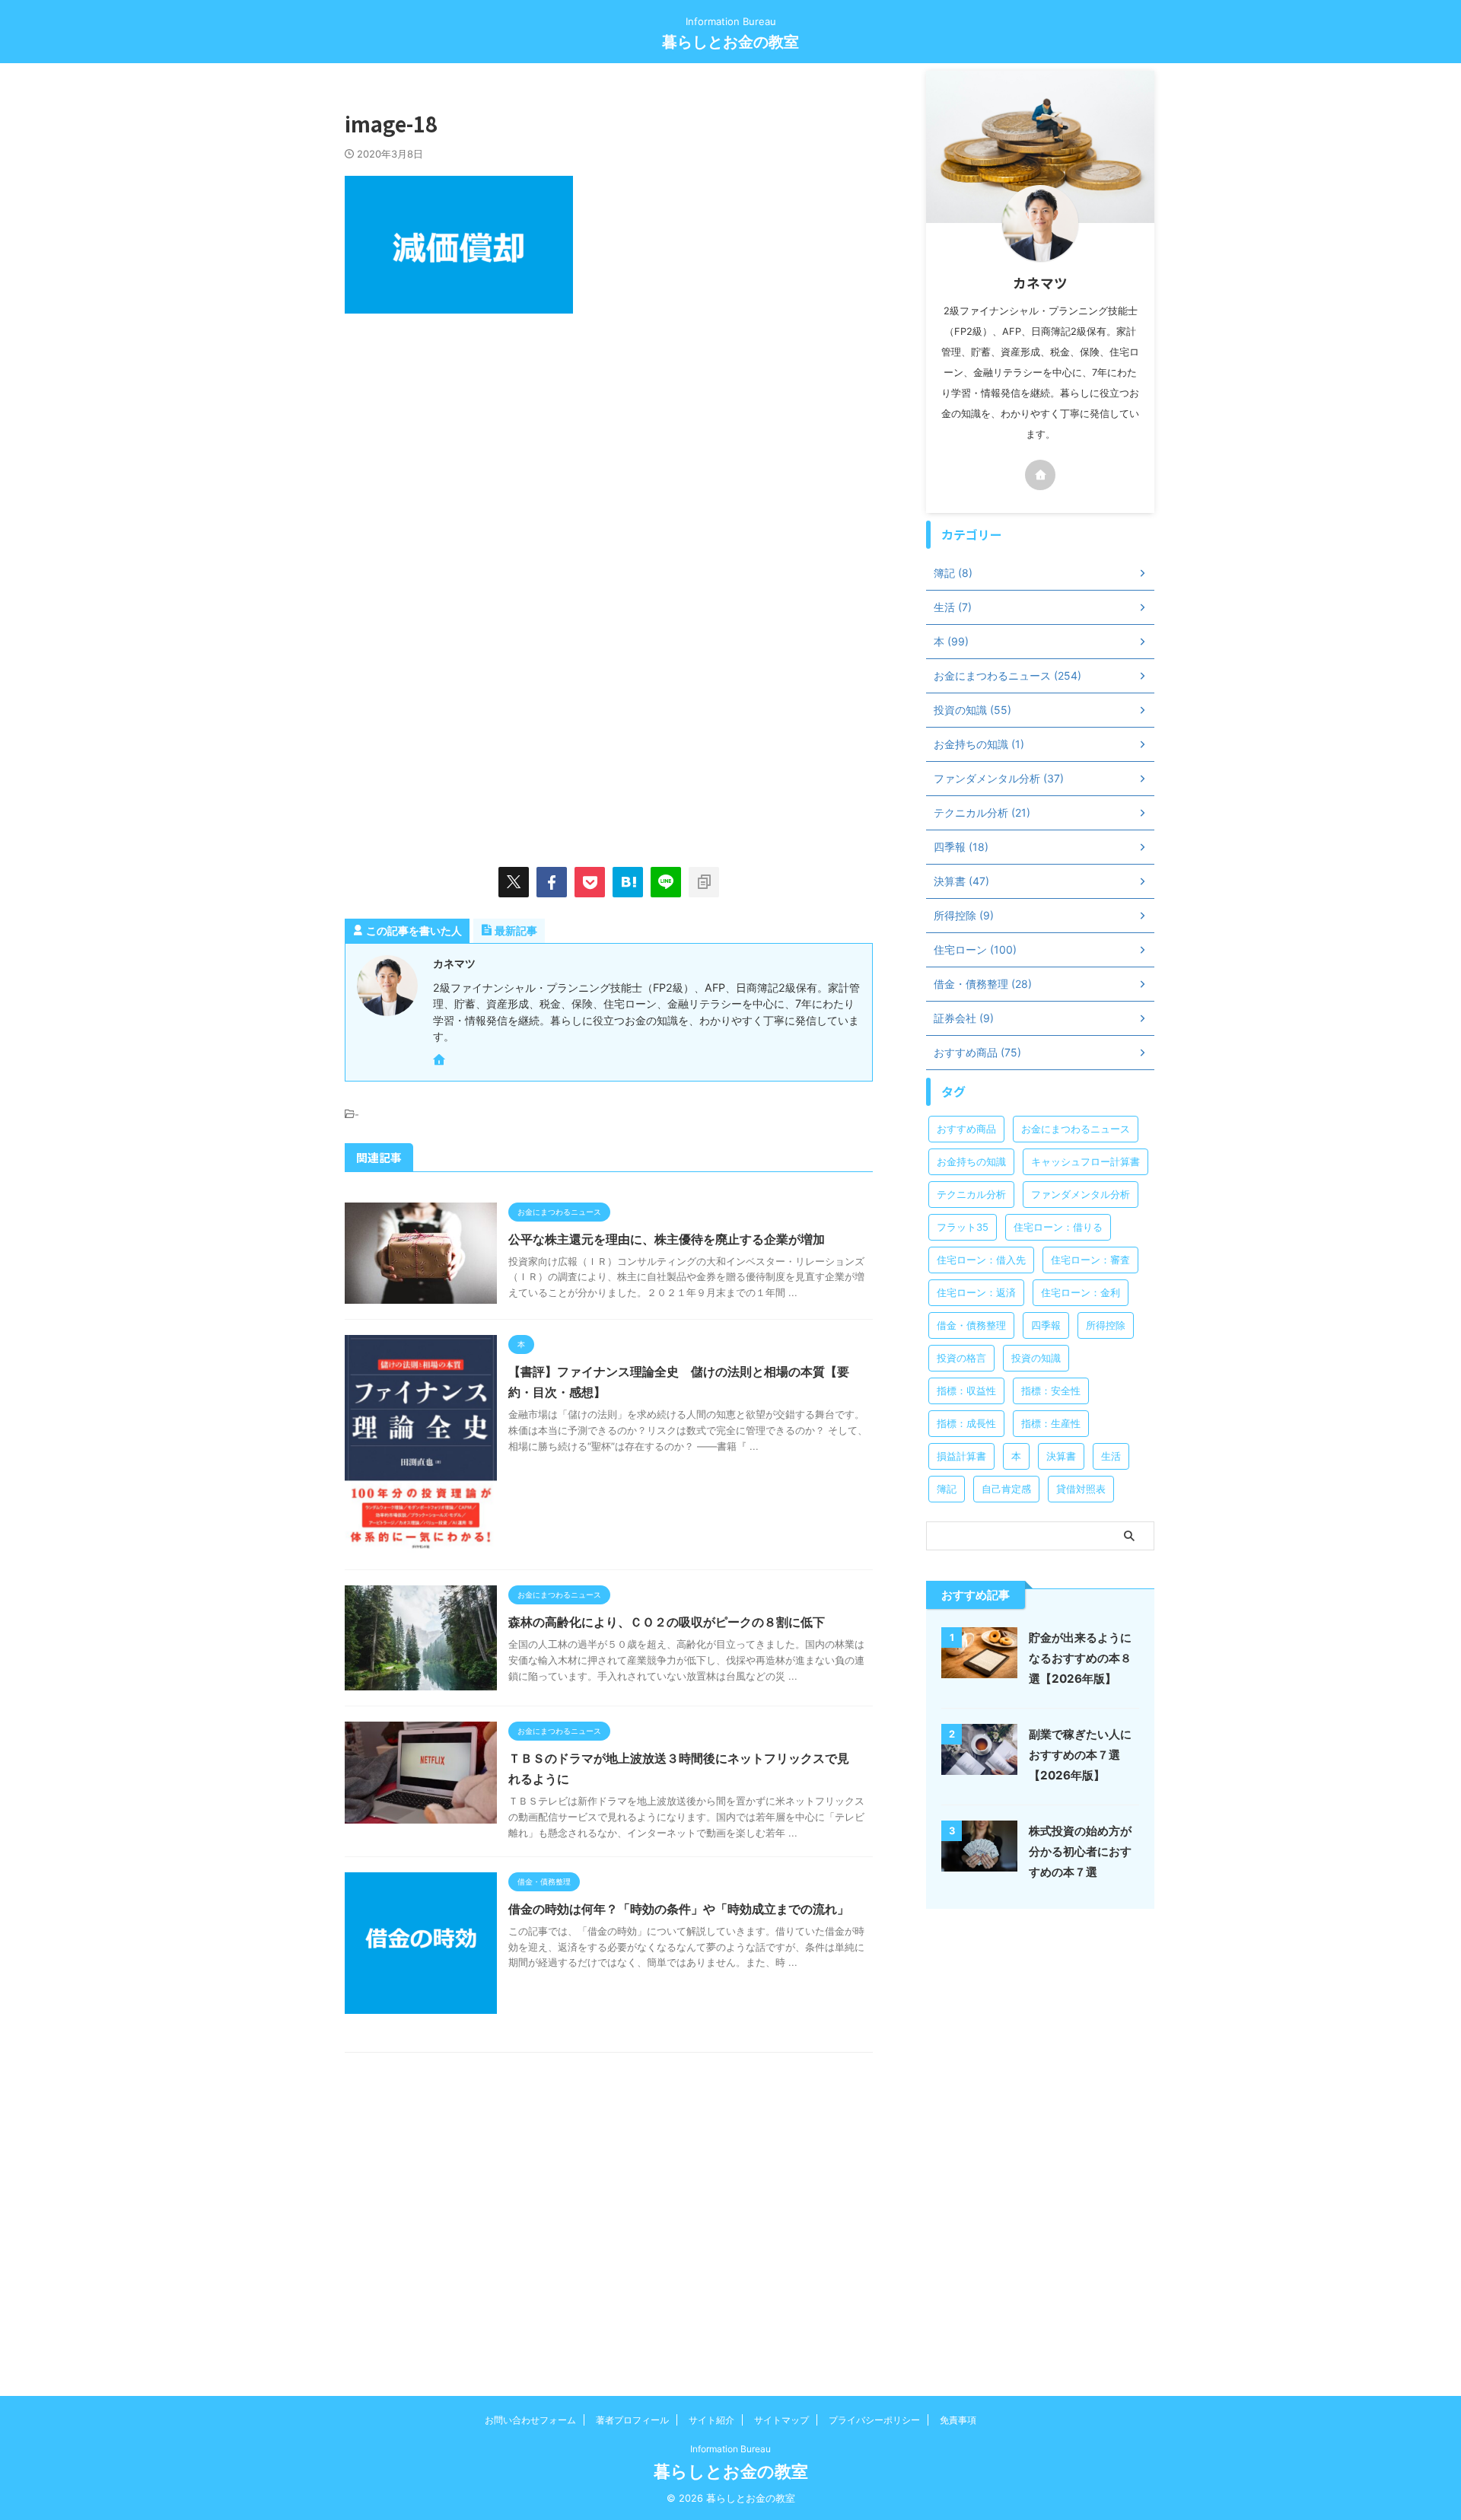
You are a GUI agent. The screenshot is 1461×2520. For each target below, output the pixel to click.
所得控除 (1106, 1325)
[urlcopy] (704, 882)
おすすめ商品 (966, 1129)
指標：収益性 (966, 1391)
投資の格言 (961, 1358)
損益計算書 (961, 1456)
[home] (441, 1061)
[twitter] (514, 882)
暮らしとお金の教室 (730, 42)
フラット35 (963, 1227)
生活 (1111, 1456)
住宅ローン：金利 (1081, 1292)
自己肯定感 (1006, 1489)
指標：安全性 (1051, 1391)
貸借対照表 (1081, 1489)
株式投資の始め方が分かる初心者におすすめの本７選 (1080, 1851)
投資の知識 (1036, 1358)
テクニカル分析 (971, 1194)
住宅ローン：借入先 (981, 1260)
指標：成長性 (966, 1423)
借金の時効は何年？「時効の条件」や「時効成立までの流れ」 (679, 1909)
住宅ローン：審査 (1090, 1260)
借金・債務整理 (971, 1325)
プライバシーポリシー (874, 2420)
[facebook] (552, 882)
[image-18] (628, 882)
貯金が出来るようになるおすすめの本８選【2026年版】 (1080, 1658)
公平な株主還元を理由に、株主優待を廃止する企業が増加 (667, 1239)
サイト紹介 (711, 2420)
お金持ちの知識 (971, 1161)
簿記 (947, 1489)
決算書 (1061, 1456)
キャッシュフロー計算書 (1085, 1161)
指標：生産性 (1051, 1423)
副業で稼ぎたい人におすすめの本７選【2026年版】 (1080, 1755)
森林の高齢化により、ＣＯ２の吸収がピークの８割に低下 (667, 1622)
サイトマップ (781, 2420)
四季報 (1046, 1325)
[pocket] (590, 882)
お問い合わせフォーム (530, 2420)
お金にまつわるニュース (1076, 1129)
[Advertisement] (473, 458)
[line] (666, 882)
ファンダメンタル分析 (1081, 1194)
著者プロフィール (632, 2420)
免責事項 (958, 2420)
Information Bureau (730, 2449)
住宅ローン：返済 (976, 1292)
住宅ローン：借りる (1058, 1227)
